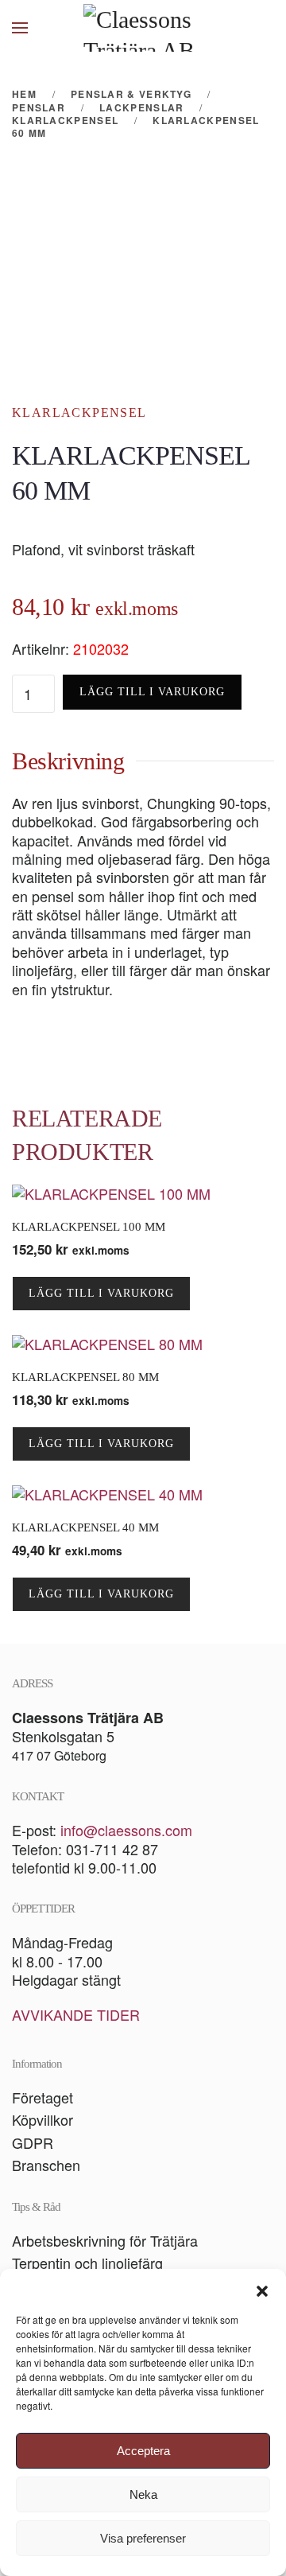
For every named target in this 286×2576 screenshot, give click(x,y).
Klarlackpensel (79, 412)
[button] (262, 2289)
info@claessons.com (126, 1830)
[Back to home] (143, 28)
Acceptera (143, 2451)
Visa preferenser (143, 2538)
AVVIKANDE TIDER (76, 2014)
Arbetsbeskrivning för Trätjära (105, 2240)
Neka (143, 2494)
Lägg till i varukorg (152, 692)
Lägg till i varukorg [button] (101, 1293)
